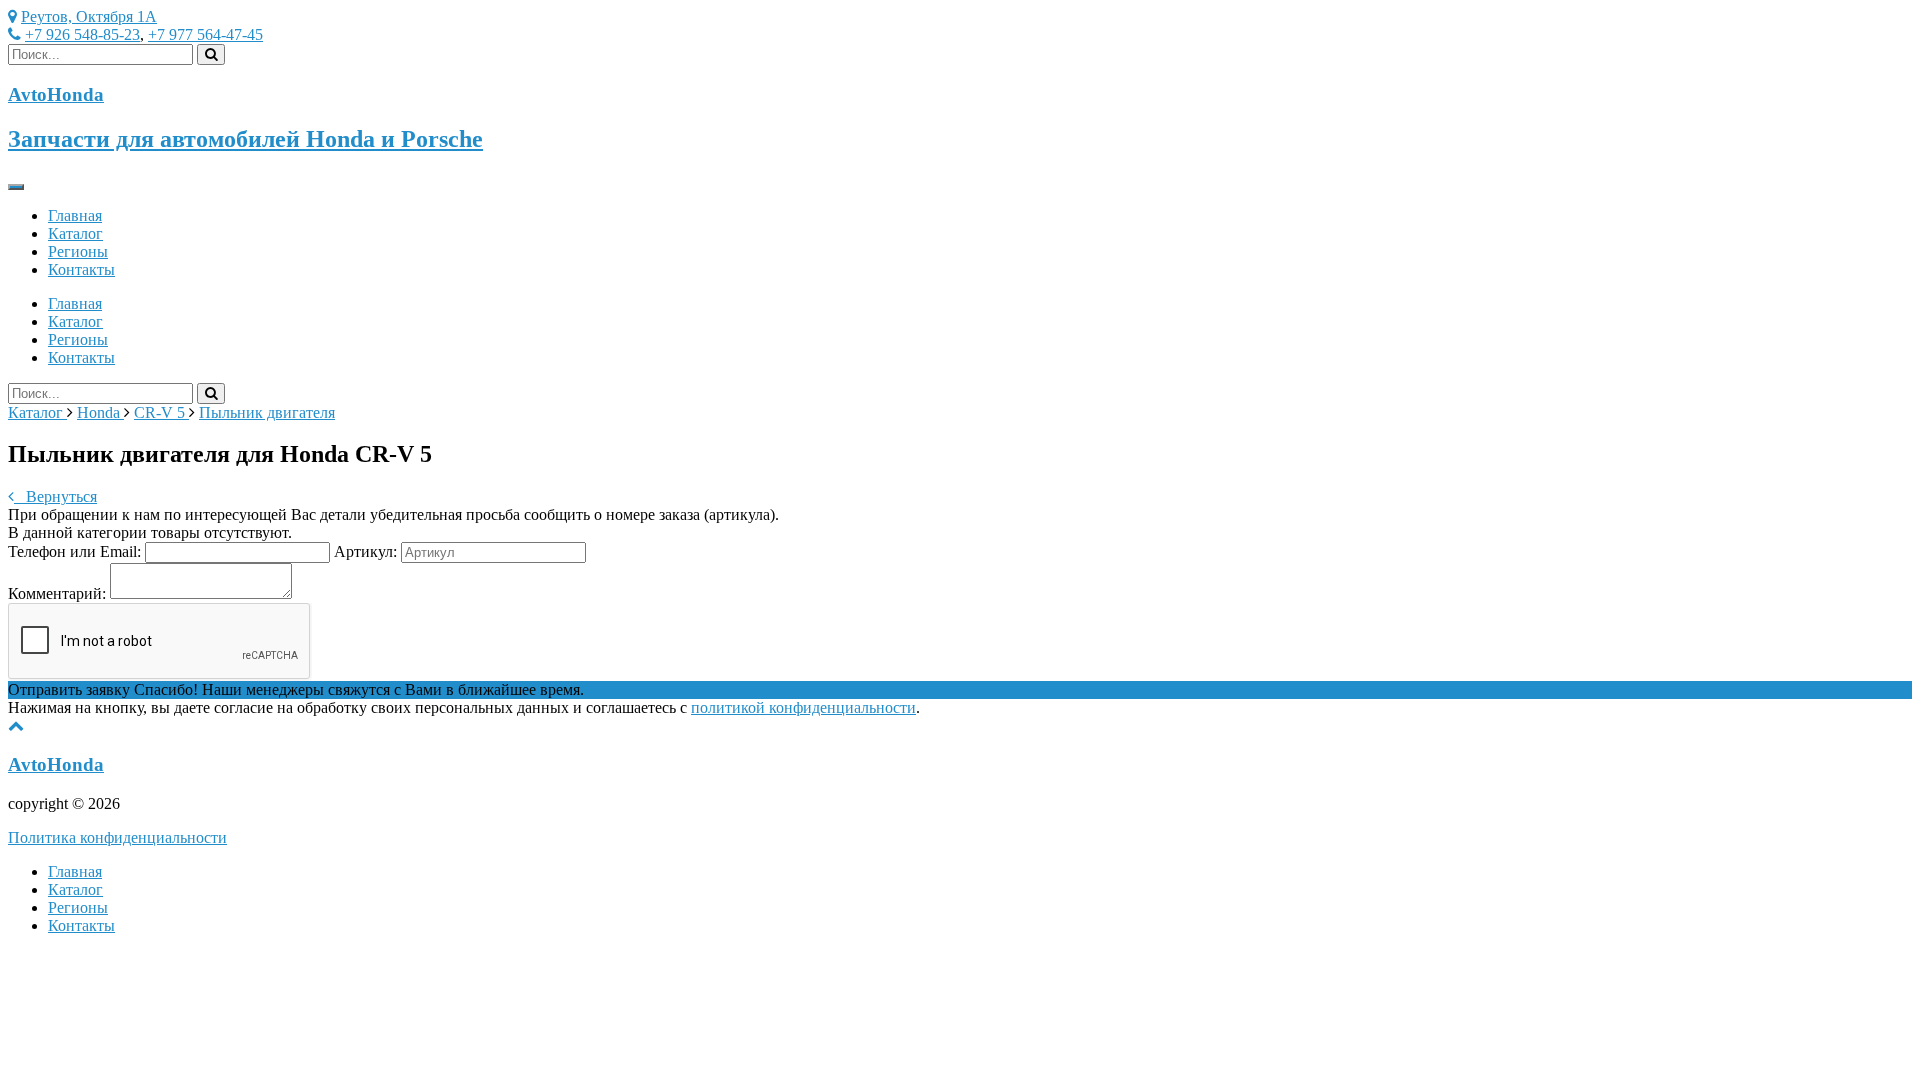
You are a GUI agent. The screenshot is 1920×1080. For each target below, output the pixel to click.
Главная (75, 215)
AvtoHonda (56, 764)
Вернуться (55, 496)
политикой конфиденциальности (803, 707)
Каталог (75, 233)
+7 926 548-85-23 (82, 34)
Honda (100, 412)
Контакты (81, 269)
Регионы (78, 251)
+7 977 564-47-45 (205, 34)
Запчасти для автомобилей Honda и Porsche (245, 139)
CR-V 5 (161, 412)
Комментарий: (57, 593)
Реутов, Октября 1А (89, 16)
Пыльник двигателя (267, 412)
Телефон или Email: (74, 551)
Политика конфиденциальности (117, 837)
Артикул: (365, 551)
